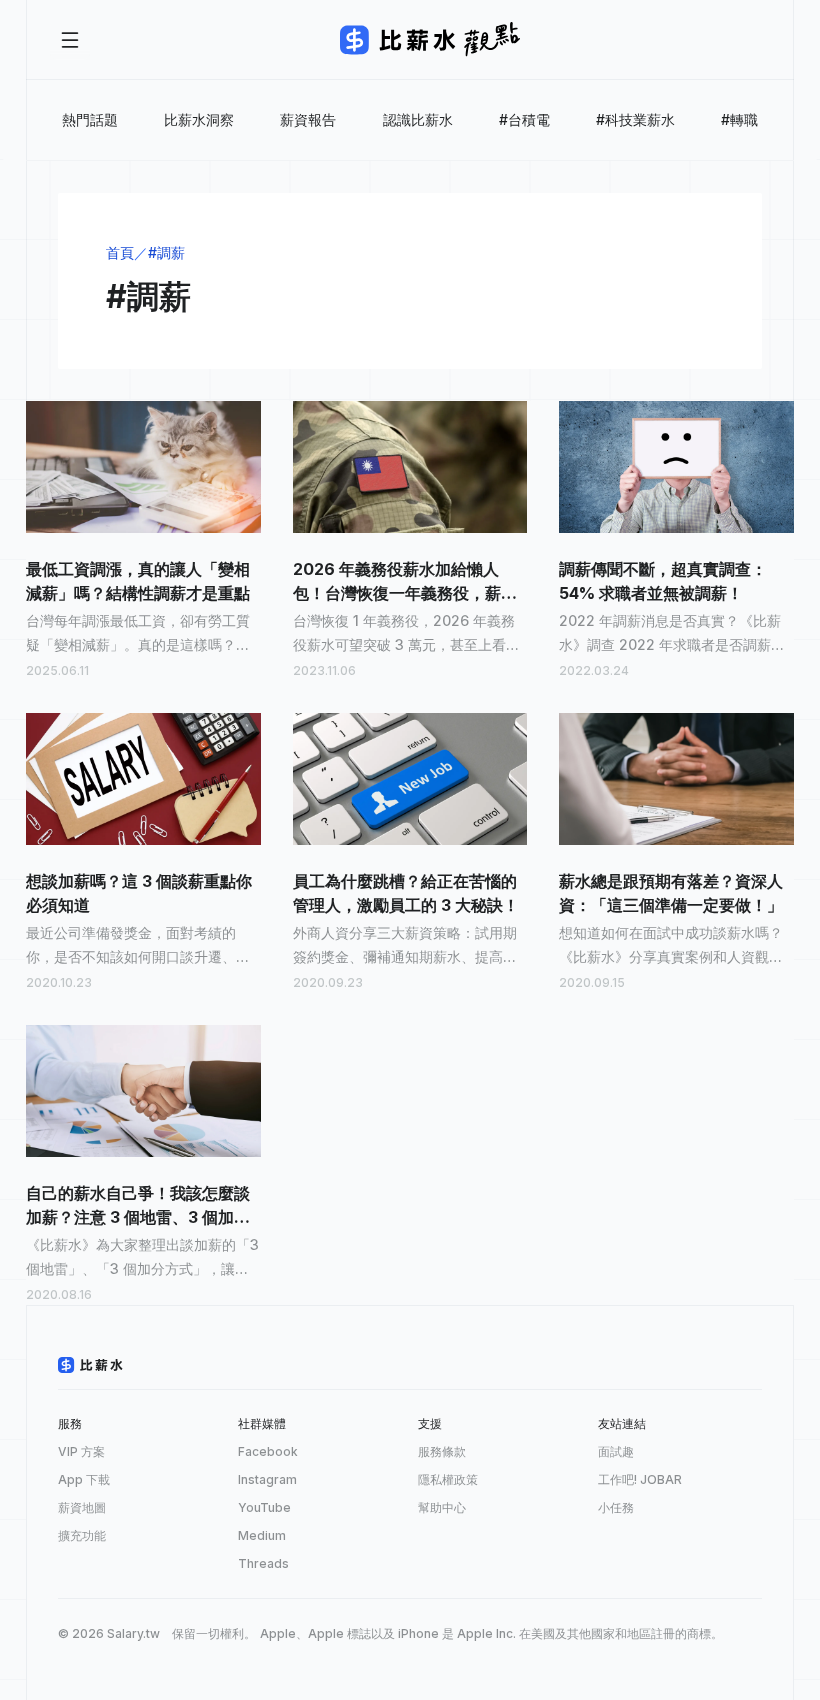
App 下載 (84, 1479)
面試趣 (616, 1451)
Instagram (267, 1479)
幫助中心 (442, 1507)
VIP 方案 (81, 1451)
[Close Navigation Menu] (70, 40)
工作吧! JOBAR (640, 1479)
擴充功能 (82, 1535)
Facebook (268, 1451)
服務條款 (442, 1451)
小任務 (616, 1507)
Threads (263, 1563)
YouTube (264, 1507)
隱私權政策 (448, 1479)
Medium (262, 1535)
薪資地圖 (82, 1507)
